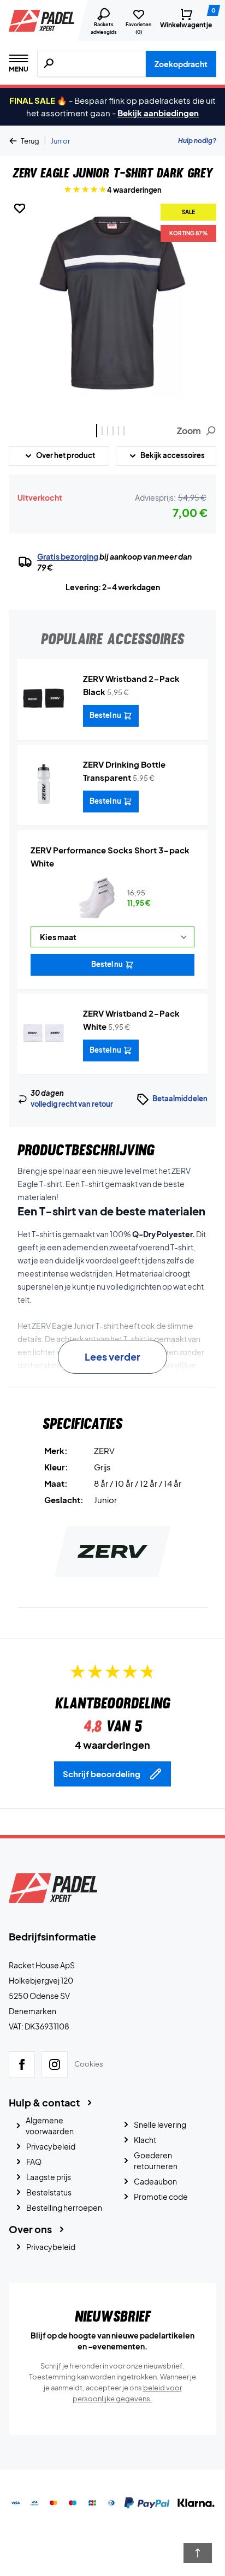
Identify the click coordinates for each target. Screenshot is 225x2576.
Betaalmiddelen (180, 1099)
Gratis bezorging (68, 556)
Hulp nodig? (197, 141)
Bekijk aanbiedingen (158, 113)
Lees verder (112, 1357)
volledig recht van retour (72, 1104)
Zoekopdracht (181, 64)
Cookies (89, 2064)
